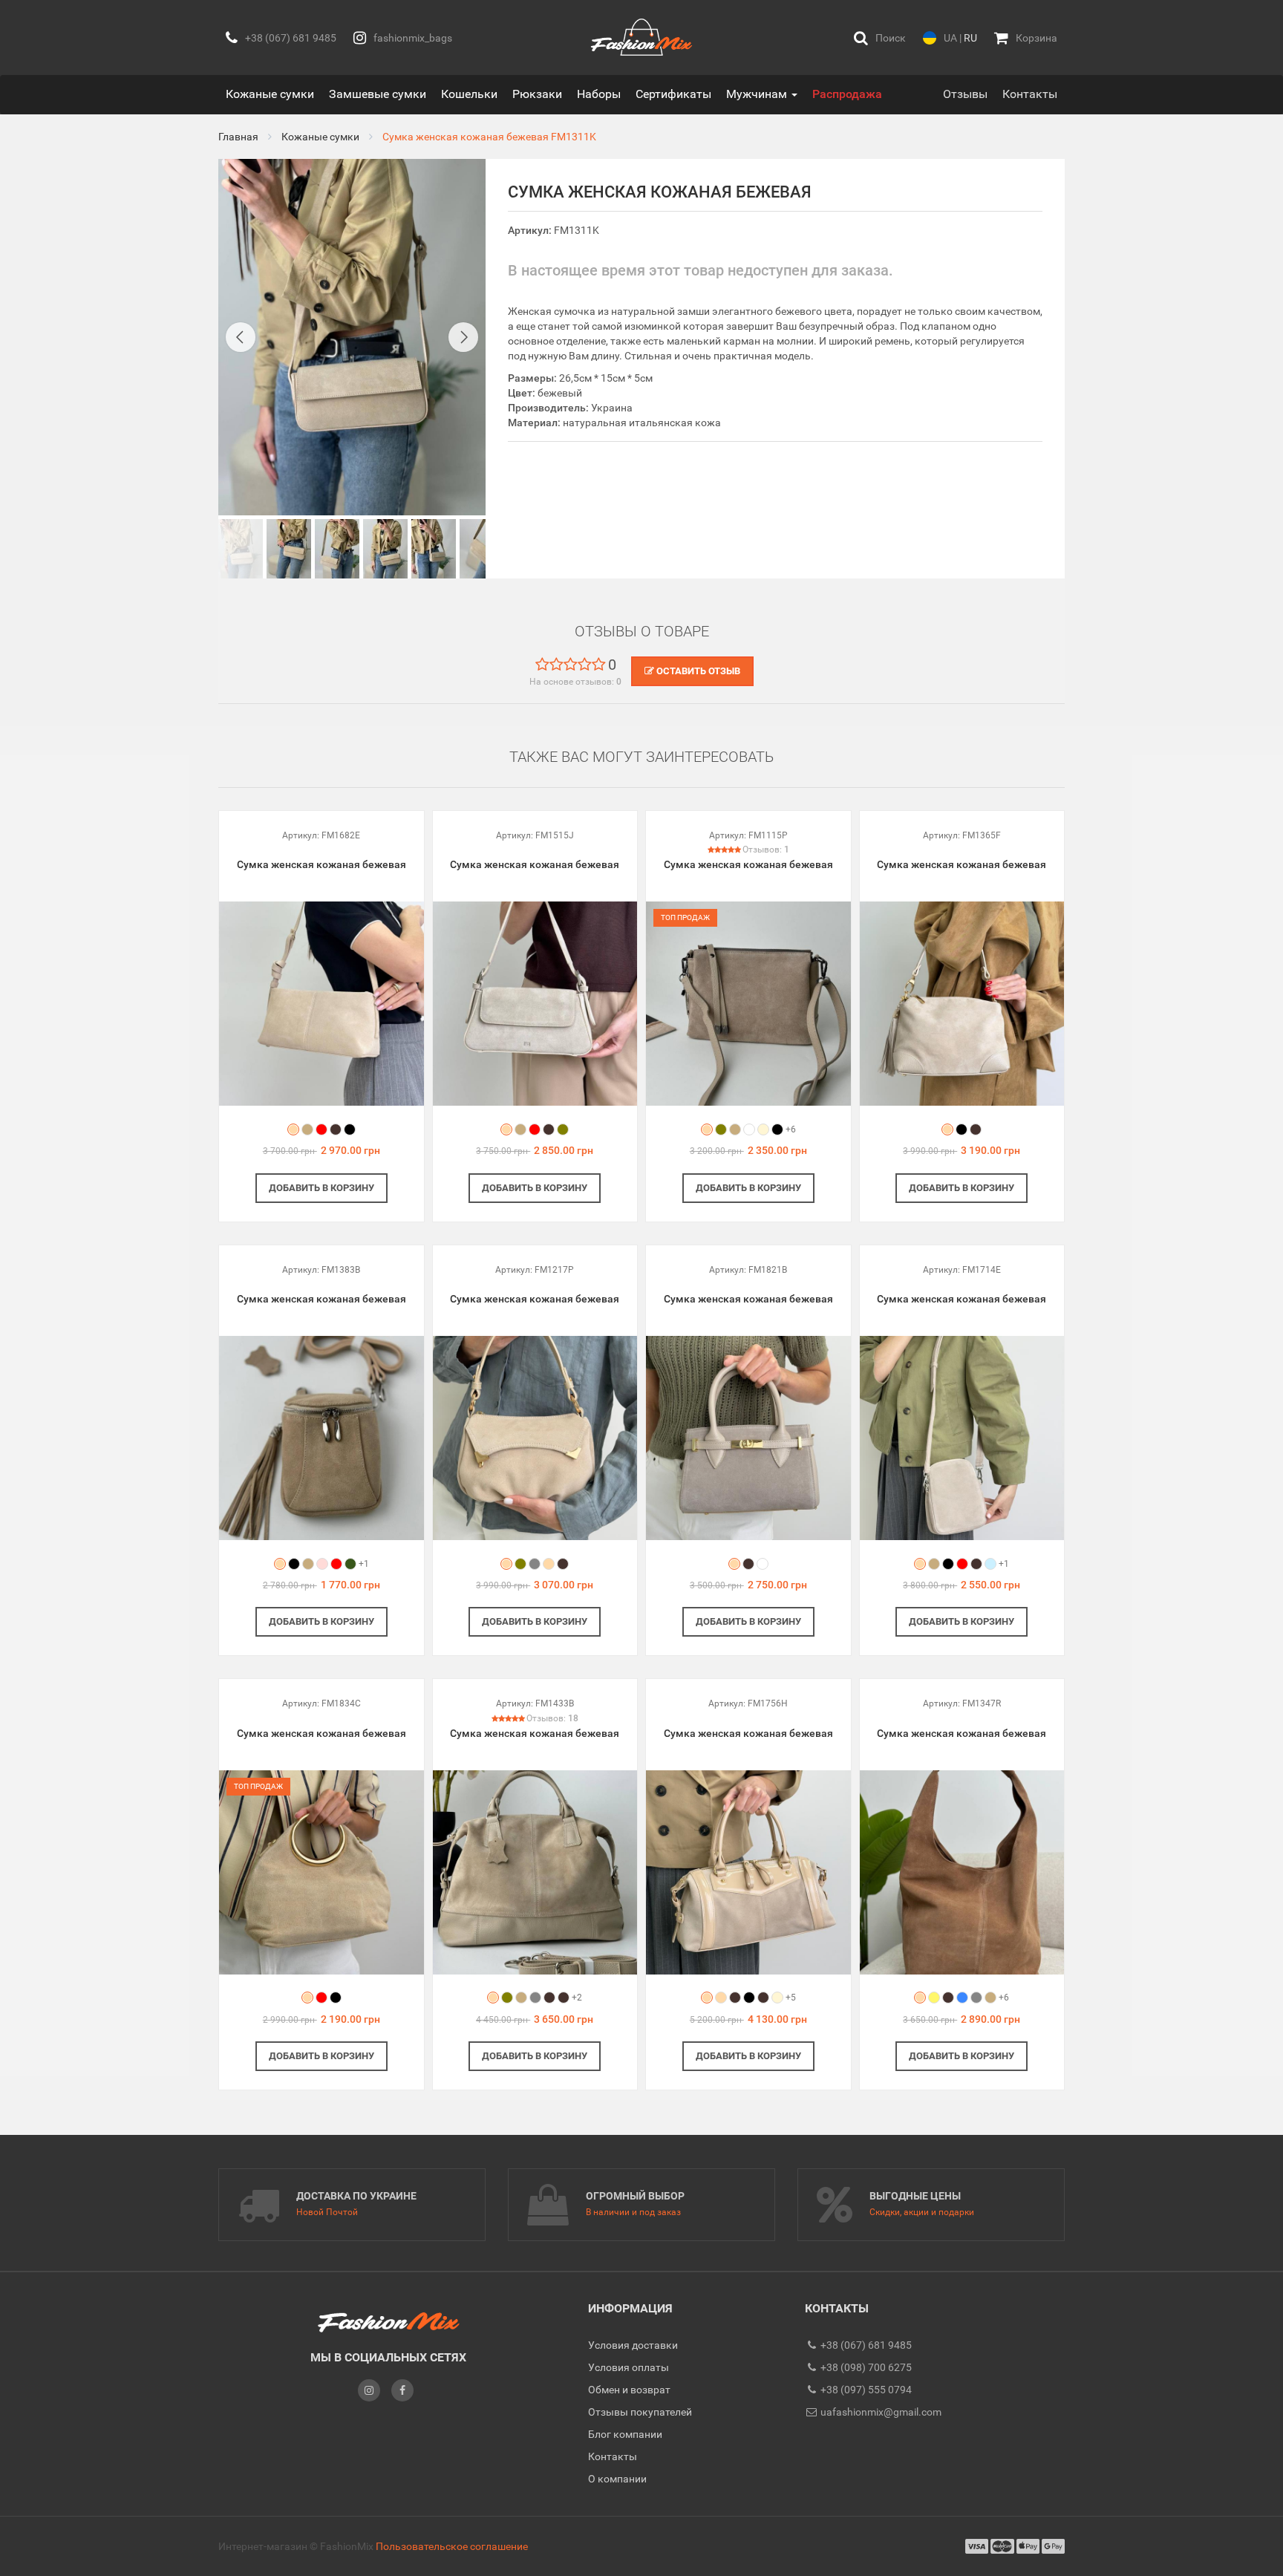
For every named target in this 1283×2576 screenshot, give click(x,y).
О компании (617, 2479)
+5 (791, 1998)
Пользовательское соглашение (452, 2546)
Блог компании (625, 2434)
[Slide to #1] (241, 549)
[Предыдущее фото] (241, 337)
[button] (880, 38)
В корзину (321, 1188)
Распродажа (847, 94)
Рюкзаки (537, 94)
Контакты (1030, 94)
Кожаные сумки (270, 94)
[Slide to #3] (385, 549)
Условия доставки (633, 2345)
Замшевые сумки (378, 94)
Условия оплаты (629, 2367)
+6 (791, 1129)
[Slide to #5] (482, 549)
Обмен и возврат (629, 2390)
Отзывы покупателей (640, 2412)
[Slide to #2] (337, 549)
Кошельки (469, 94)
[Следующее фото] (463, 337)
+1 (364, 1564)
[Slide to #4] (434, 549)
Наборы (599, 94)
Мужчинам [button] (758, 94)
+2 (577, 1998)
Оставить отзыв (697, 671)
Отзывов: (766, 850)
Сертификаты (673, 94)
